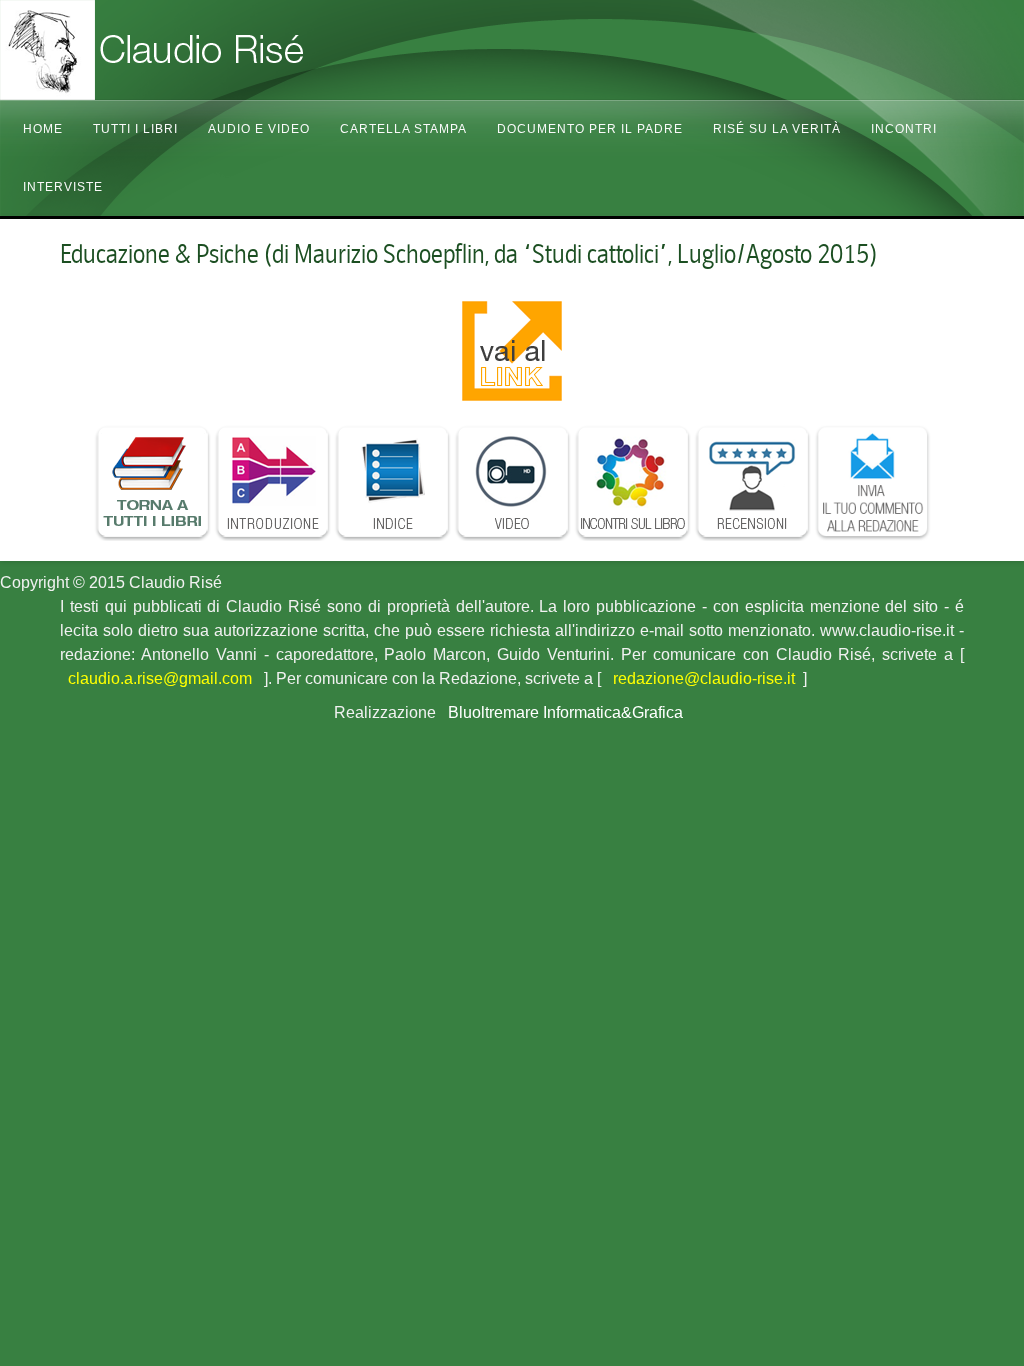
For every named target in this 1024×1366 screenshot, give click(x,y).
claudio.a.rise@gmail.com (160, 678)
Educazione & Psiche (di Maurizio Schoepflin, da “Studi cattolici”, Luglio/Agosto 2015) (468, 254)
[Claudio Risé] (200, 50)
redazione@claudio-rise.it (704, 678)
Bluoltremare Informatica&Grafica (565, 712)
